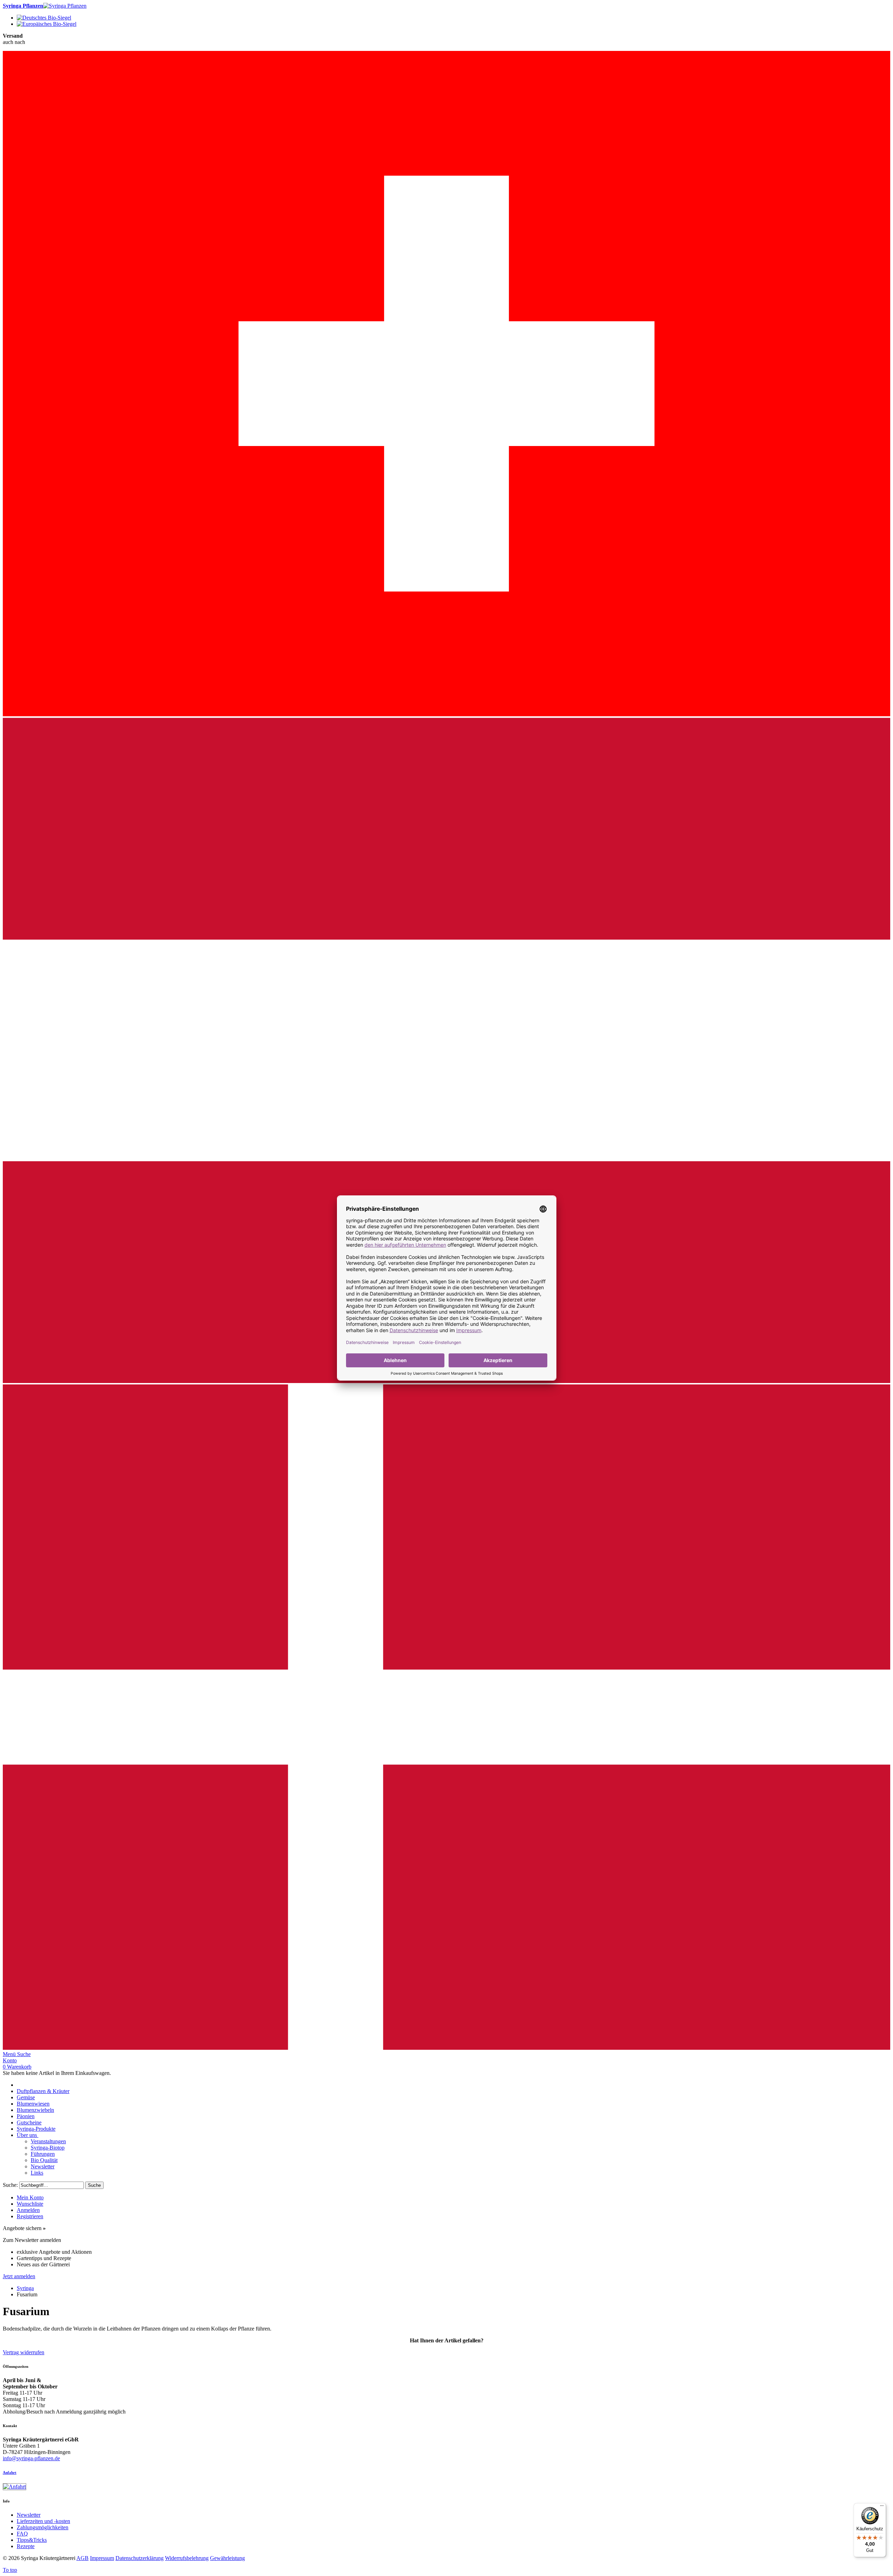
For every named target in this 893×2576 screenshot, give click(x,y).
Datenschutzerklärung (140, 2558)
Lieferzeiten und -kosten (43, 2521)
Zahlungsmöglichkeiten (43, 2527)
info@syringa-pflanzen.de (31, 2458)
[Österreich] (446, 1381)
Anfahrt (10, 2472)
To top (10, 2570)
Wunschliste (30, 2204)
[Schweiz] (446, 714)
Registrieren (30, 2216)
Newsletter (29, 2515)
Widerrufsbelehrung (187, 2558)
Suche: (10, 2185)
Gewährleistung (227, 2558)
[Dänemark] (446, 2048)
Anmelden (28, 2210)
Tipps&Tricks (32, 2540)
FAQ (22, 2534)
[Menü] (882, 2507)
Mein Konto (30, 2197)
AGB (82, 2558)
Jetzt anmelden (19, 2276)
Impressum (102, 2558)
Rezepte (26, 2546)
